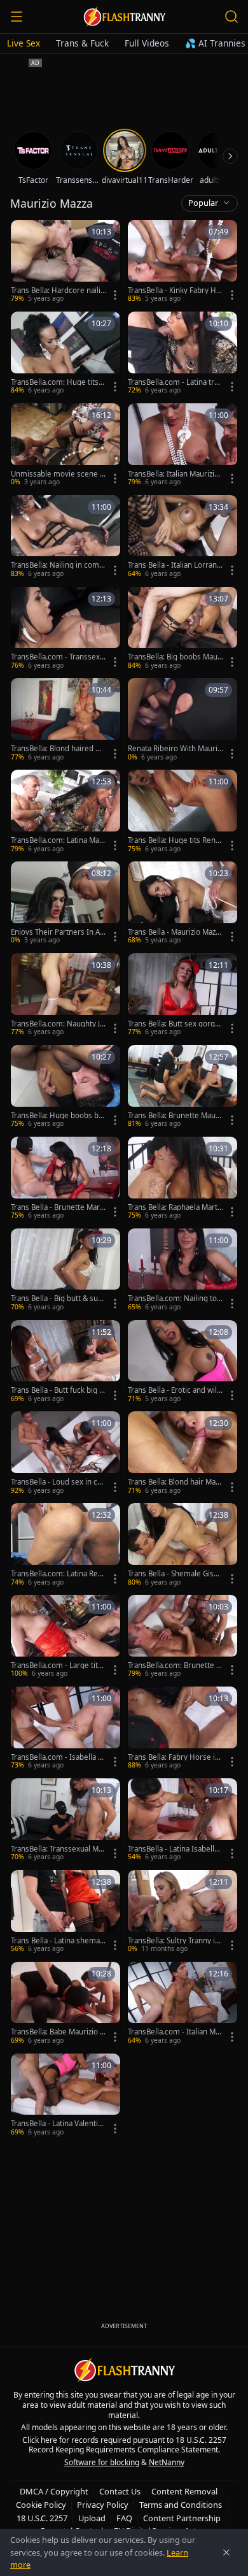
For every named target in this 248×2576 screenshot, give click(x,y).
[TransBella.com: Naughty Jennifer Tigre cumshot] (65, 995)
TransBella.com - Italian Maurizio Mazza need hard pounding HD (175, 2032)
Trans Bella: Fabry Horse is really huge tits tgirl (173, 1757)
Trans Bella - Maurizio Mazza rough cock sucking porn (175, 932)
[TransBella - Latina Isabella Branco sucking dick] (183, 1820)
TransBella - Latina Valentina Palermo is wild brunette (59, 2124)
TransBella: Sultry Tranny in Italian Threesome (174, 1941)
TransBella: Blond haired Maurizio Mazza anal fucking (58, 749)
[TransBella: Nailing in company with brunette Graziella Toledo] (65, 537)
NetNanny (167, 2462)
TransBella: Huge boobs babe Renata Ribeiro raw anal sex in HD (57, 1116)
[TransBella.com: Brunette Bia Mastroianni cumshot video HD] (183, 1637)
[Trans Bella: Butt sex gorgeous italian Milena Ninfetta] (183, 995)
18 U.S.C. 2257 (42, 2518)
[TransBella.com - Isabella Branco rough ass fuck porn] (65, 1729)
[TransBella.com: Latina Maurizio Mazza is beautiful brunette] (65, 812)
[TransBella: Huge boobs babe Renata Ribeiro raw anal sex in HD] (65, 1087)
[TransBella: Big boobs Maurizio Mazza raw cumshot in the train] (183, 629)
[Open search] (231, 17)
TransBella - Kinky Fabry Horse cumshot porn (174, 291)
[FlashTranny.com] (124, 17)
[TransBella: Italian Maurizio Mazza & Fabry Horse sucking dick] (183, 445)
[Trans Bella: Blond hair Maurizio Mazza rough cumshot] (183, 1453)
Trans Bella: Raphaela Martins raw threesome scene (174, 1207)
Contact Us (120, 2491)
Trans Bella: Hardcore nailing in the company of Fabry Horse (58, 291)
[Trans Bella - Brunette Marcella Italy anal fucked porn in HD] (65, 1179)
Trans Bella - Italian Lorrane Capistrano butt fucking (175, 565)
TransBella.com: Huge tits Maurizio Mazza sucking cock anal (58, 382)
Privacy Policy (103, 2505)
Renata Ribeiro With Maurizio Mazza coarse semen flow (175, 749)
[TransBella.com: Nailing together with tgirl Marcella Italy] (183, 1270)
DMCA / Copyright (54, 2491)
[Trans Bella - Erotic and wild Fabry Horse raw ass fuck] (183, 1362)
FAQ (124, 2518)
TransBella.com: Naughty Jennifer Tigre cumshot (58, 1024)
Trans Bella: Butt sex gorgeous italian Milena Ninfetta (174, 1024)
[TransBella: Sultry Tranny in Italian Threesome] (183, 1912)
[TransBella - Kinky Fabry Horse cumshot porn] (183, 262)
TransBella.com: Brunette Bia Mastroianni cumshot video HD (176, 1666)
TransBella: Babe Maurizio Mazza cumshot (59, 2032)
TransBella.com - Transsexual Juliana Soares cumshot (58, 657)
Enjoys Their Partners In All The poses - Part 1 (57, 932)
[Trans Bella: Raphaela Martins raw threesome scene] (183, 1179)
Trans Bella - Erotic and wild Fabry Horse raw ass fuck (175, 1390)
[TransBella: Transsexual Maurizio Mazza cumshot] (65, 1820)
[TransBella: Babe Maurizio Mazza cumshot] (65, 2004)
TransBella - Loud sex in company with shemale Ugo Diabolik (58, 1482)
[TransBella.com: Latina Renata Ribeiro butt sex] (65, 1545)
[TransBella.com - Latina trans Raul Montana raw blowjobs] (183, 354)
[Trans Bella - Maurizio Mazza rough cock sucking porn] (183, 903)
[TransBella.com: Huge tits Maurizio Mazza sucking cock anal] (65, 354)
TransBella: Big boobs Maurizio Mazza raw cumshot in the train (175, 657)
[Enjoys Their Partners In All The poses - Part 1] (65, 903)
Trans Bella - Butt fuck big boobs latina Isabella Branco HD (57, 1390)
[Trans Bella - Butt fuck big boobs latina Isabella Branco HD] (65, 1362)
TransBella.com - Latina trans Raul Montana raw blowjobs (175, 382)
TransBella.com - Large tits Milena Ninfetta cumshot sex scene (59, 1666)
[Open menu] (17, 17)
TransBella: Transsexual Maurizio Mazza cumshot (57, 1849)
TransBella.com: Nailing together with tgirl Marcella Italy (176, 1299)
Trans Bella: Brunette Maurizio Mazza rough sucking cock (175, 1116)
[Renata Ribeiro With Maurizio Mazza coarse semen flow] (183, 720)
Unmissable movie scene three (57, 474)
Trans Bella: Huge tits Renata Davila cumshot (175, 840)
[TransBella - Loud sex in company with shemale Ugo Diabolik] (65, 1453)
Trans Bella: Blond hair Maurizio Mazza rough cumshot (176, 1482)
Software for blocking (102, 2462)
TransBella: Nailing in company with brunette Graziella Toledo (57, 565)
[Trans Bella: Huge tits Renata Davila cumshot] (183, 812)
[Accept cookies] (226, 2552)
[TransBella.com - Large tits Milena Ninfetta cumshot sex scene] (65, 1637)
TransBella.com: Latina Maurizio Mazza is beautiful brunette (59, 840)
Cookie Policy (41, 2505)
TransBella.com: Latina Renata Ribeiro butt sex (59, 1574)
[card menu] (115, 295)
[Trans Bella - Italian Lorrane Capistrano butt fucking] (183, 537)
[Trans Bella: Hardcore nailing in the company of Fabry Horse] (65, 262)
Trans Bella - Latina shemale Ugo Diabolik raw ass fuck (59, 1941)
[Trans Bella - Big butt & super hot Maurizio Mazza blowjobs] (65, 1270)
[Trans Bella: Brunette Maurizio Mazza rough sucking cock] (183, 1087)
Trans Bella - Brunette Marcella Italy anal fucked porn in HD (57, 1207)
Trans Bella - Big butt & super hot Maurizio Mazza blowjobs (58, 1299)
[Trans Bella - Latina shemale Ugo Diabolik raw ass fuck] (65, 1912)
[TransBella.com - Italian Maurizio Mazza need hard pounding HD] (183, 2004)
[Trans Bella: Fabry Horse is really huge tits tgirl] (183, 1729)
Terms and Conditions (181, 2505)
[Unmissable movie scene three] (65, 445)
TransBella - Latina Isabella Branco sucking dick (173, 1849)
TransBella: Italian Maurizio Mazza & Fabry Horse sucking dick (174, 474)
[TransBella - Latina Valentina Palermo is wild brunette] (65, 2096)
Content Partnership (182, 2518)
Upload (92, 2518)
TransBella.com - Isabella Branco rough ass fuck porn (58, 1757)
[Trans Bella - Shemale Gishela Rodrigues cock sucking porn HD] (183, 1545)
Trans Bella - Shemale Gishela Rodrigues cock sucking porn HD (175, 1574)
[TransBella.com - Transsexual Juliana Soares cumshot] (65, 629)
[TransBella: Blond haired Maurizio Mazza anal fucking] (65, 720)
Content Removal (184, 2491)
